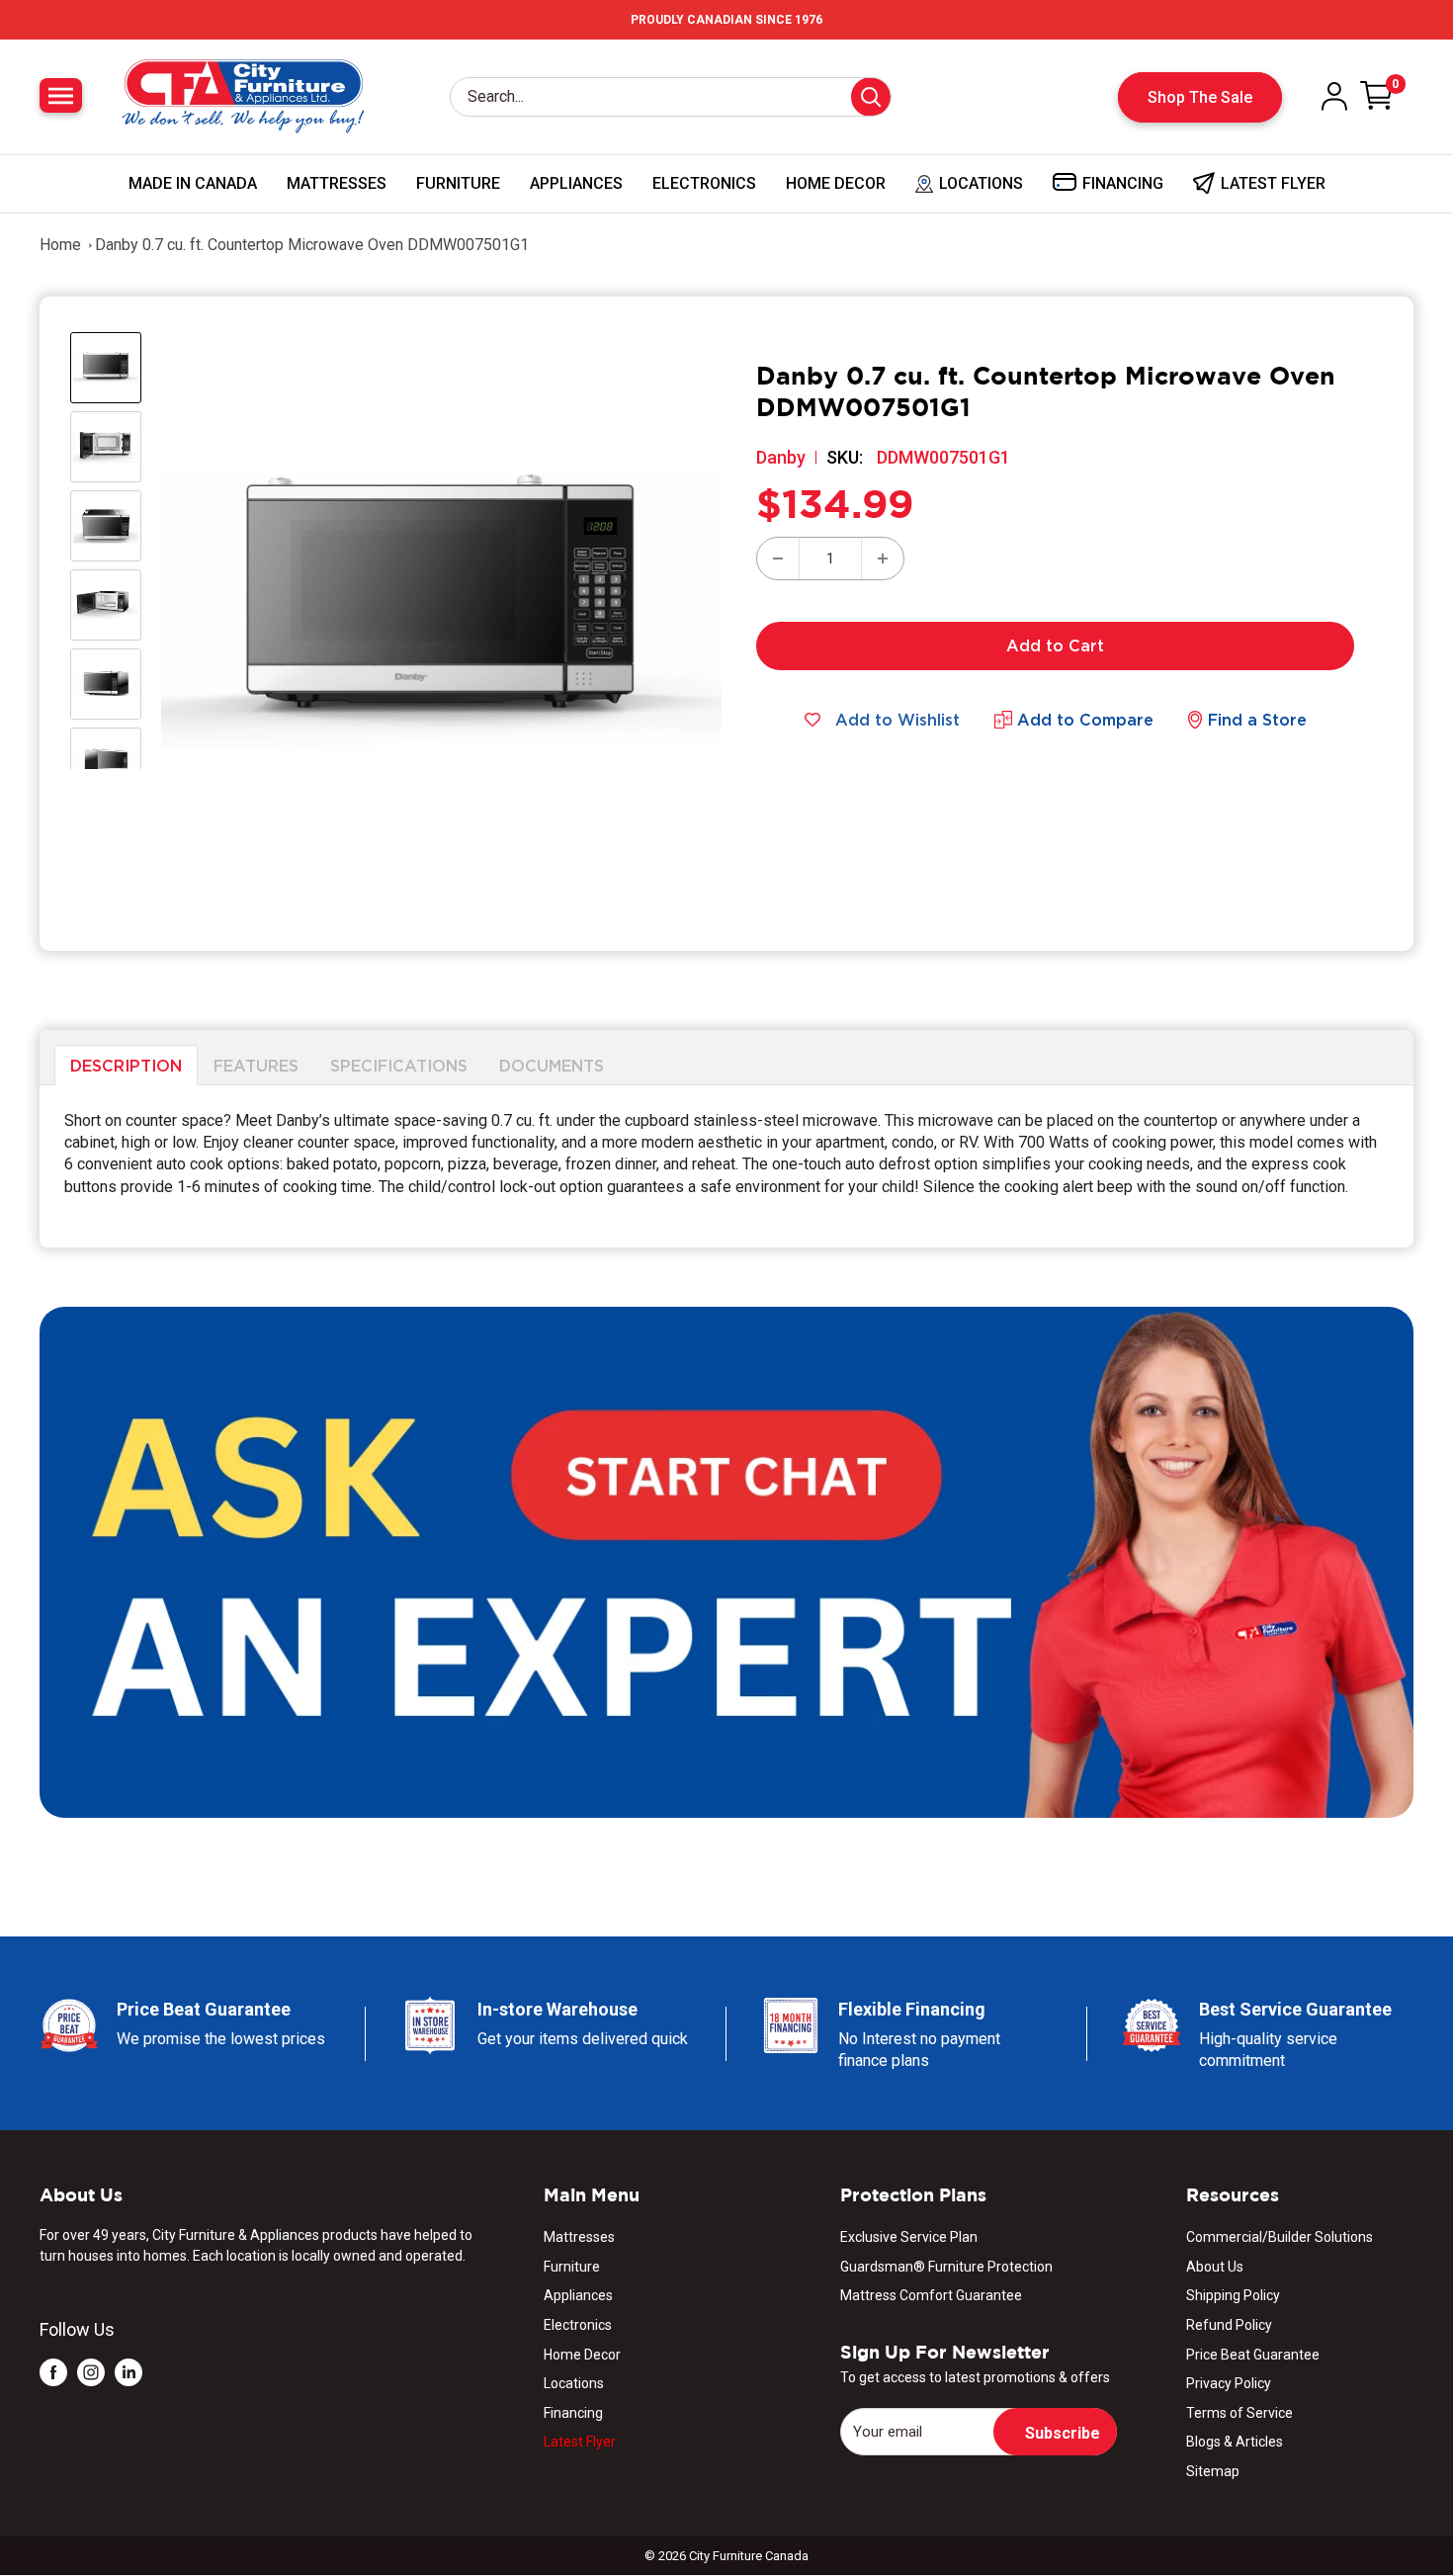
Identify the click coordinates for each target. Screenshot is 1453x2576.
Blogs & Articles (1235, 2442)
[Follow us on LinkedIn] (128, 2372)
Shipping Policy (1233, 2295)
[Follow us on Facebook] (53, 2372)
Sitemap (1213, 2471)
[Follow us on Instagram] (91, 2372)
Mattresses (337, 183)
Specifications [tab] (399, 1065)
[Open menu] (61, 95)
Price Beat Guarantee (1253, 2355)
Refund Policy (1229, 2325)
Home (60, 245)
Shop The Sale (1200, 97)
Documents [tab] (552, 1065)
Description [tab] (126, 1065)
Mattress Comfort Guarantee (931, 2295)
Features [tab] (256, 1065)
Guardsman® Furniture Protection (946, 2267)
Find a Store (1257, 720)
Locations (574, 2383)
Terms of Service (1239, 2413)
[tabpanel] (726, 1167)
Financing (573, 2413)
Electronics (704, 183)
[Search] (871, 97)
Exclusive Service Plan (909, 2237)
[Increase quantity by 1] (883, 558)
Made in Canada (193, 183)
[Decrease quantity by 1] (778, 558)
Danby (781, 457)
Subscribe (1063, 2433)
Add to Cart (1055, 645)
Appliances (576, 183)
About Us (1215, 2267)
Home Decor (836, 183)
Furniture (458, 183)
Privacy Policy (1229, 2383)
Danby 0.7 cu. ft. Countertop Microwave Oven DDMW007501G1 (312, 245)
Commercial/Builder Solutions (1280, 2237)
